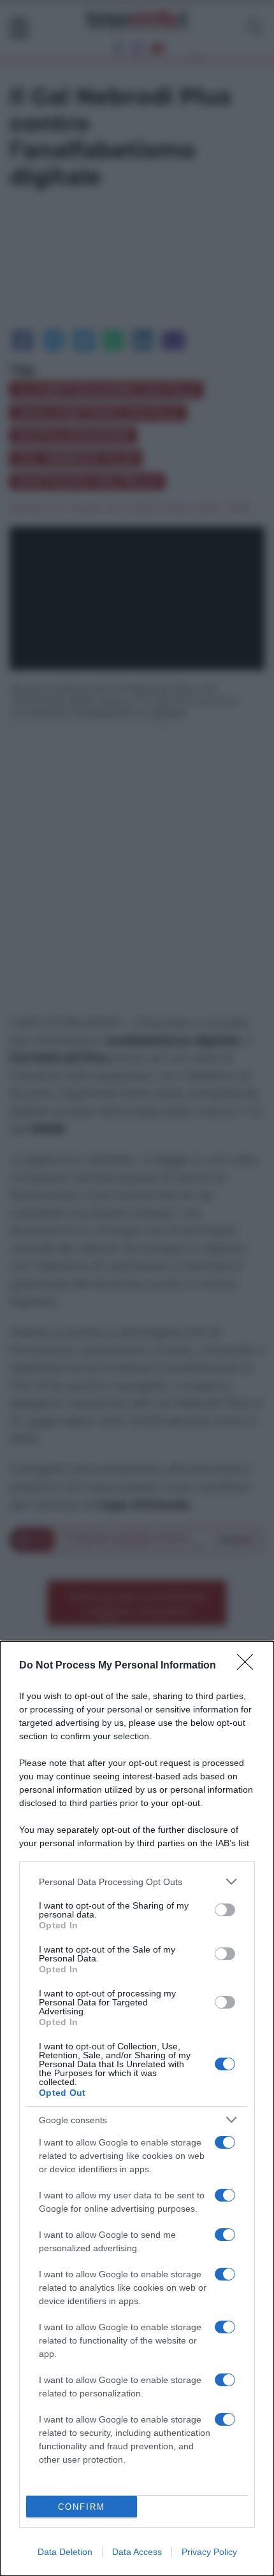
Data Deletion (65, 2552)
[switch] (225, 1910)
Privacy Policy (209, 2552)
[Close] (249, 1666)
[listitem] (137, 1882)
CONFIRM (82, 2507)
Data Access (137, 2552)
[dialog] (137, 2109)
